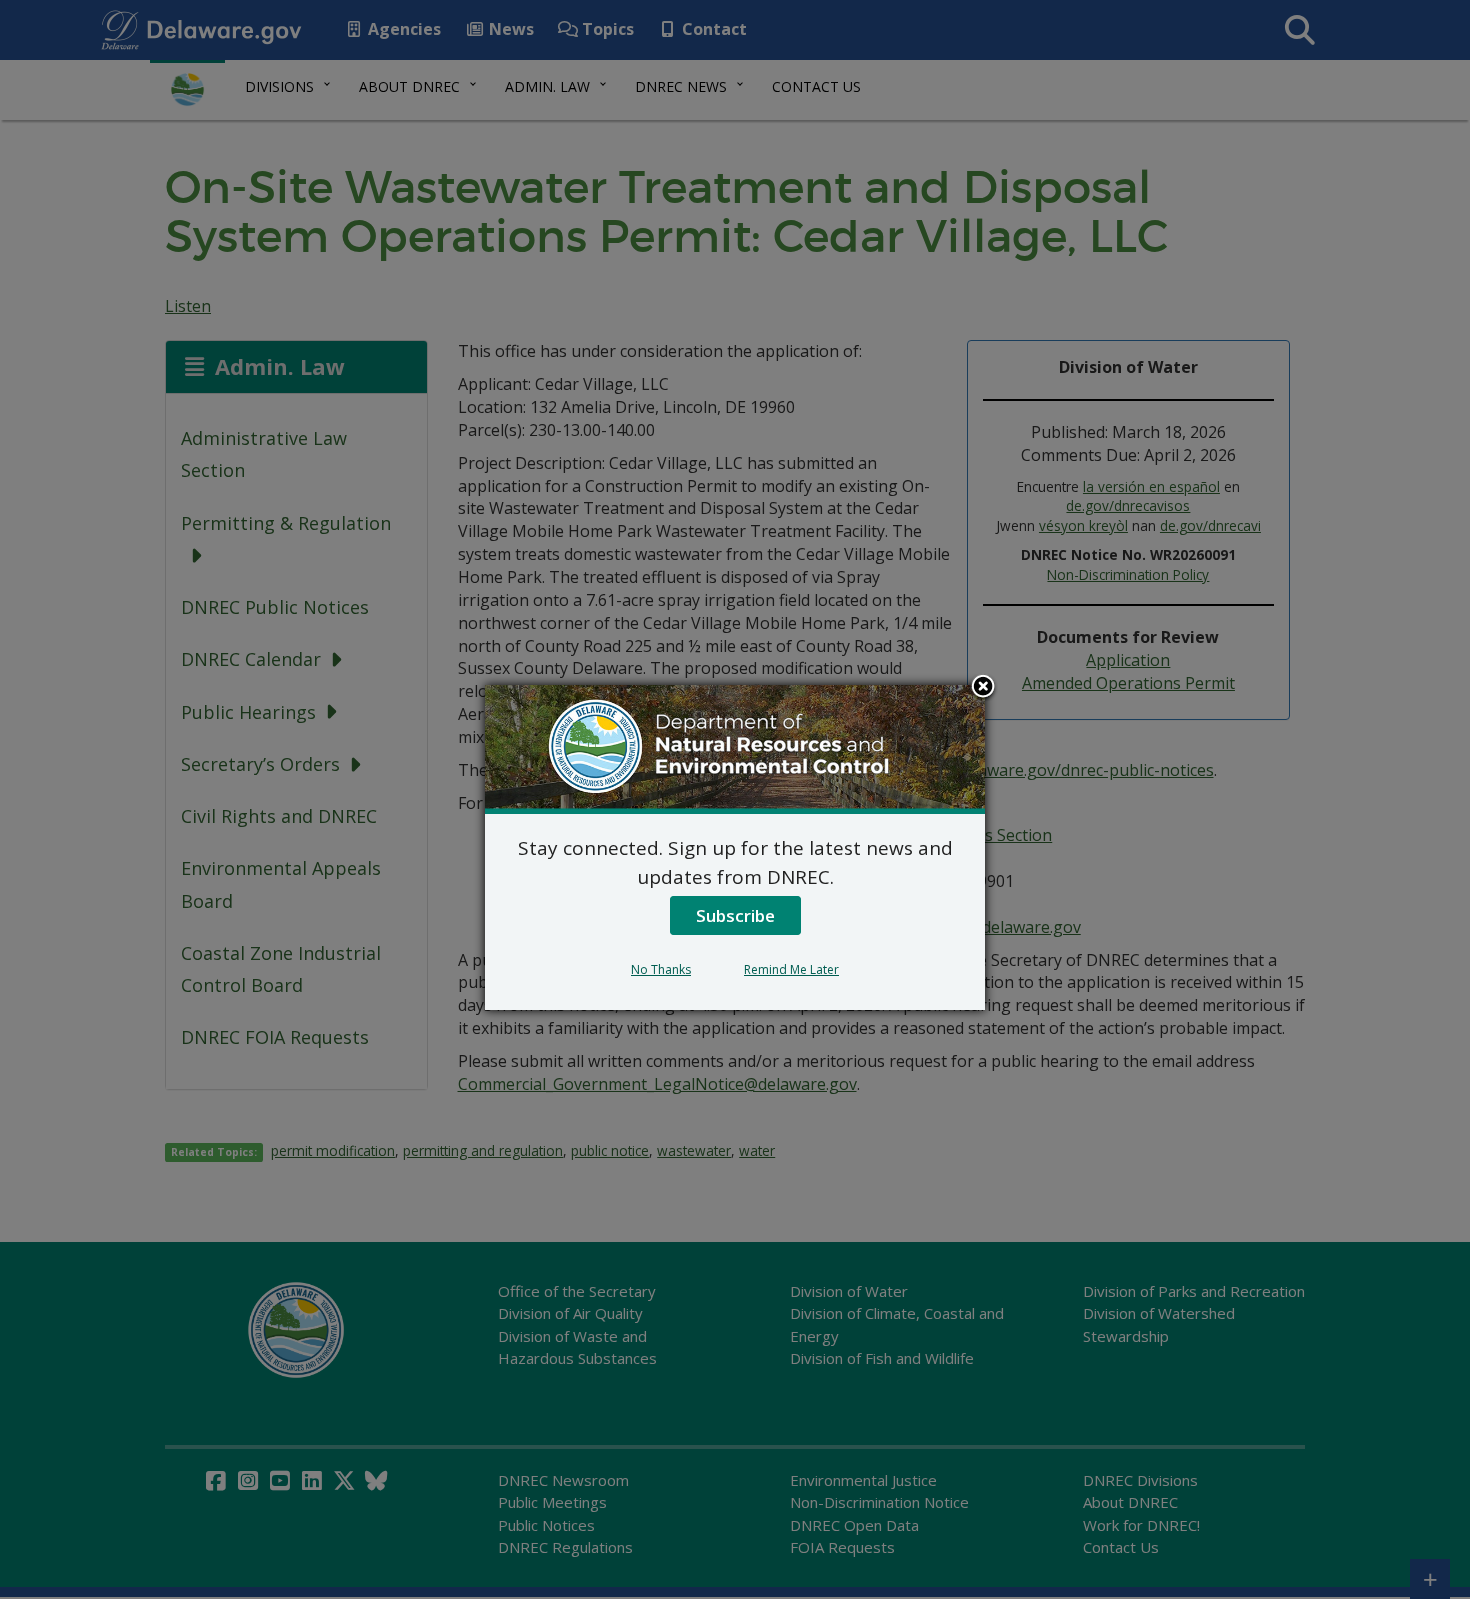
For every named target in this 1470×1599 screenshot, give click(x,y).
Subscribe (735, 915)
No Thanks (661, 969)
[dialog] (735, 847)
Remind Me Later (791, 969)
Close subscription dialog (983, 688)
